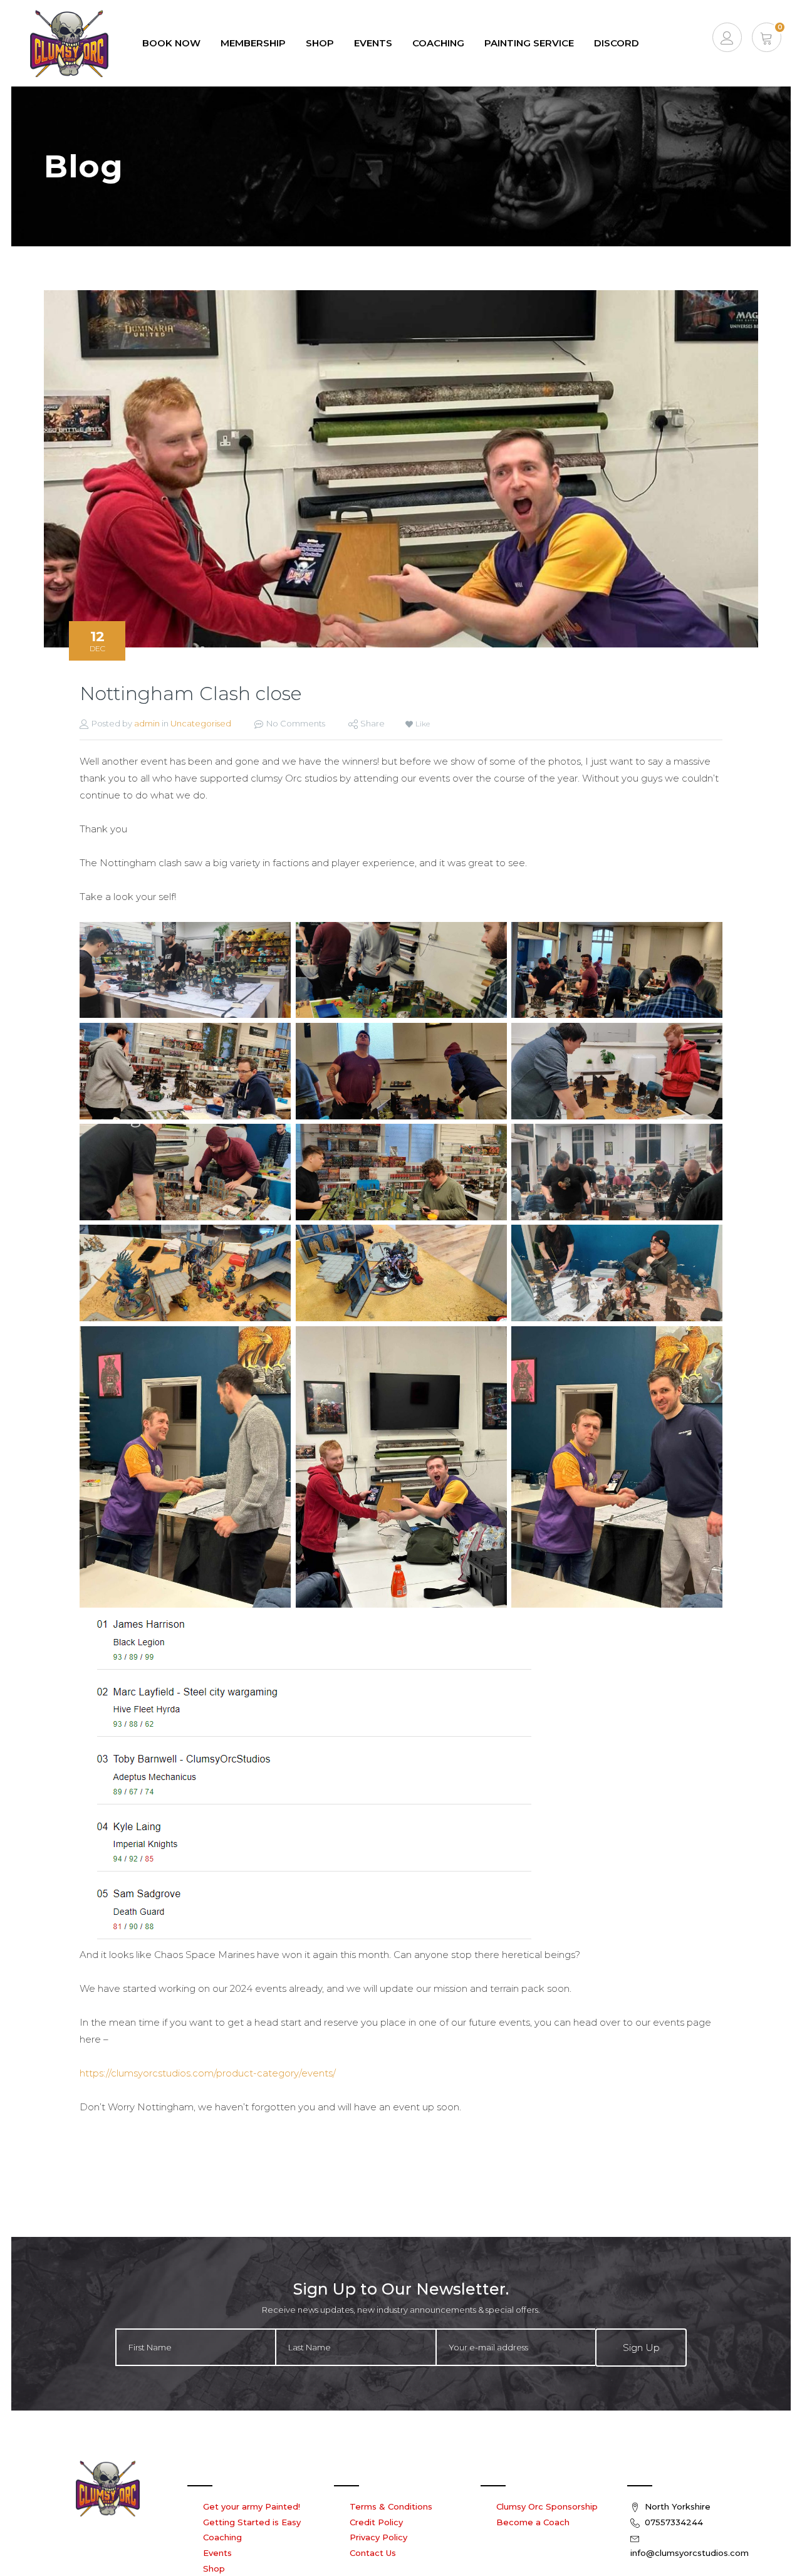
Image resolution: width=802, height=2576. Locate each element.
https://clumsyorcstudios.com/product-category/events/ (208, 2073)
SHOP (320, 43)
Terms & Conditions (391, 2506)
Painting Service (529, 43)
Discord (617, 43)
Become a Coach (533, 2522)
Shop (214, 2568)
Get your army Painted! (252, 2506)
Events (217, 2553)
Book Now (171, 43)
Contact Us (373, 2553)
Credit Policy (376, 2522)
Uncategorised (201, 723)
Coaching (438, 43)
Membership (253, 43)
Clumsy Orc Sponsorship (547, 2506)
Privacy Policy (378, 2537)
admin (147, 723)
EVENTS (373, 43)
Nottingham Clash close (190, 694)
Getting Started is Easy (252, 2522)
